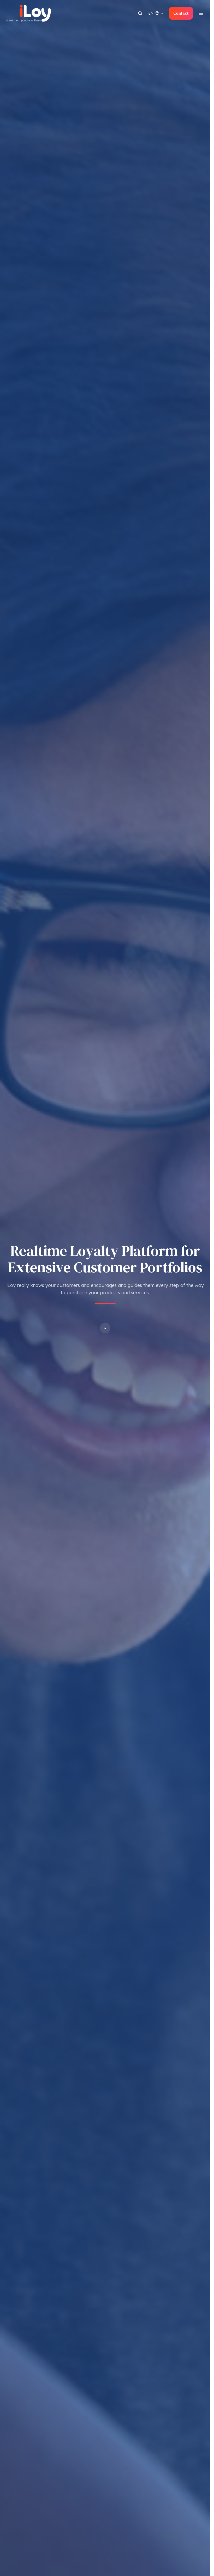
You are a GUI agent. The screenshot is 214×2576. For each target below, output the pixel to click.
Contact (181, 13)
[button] (105, 1328)
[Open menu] (201, 13)
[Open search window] (140, 13)
